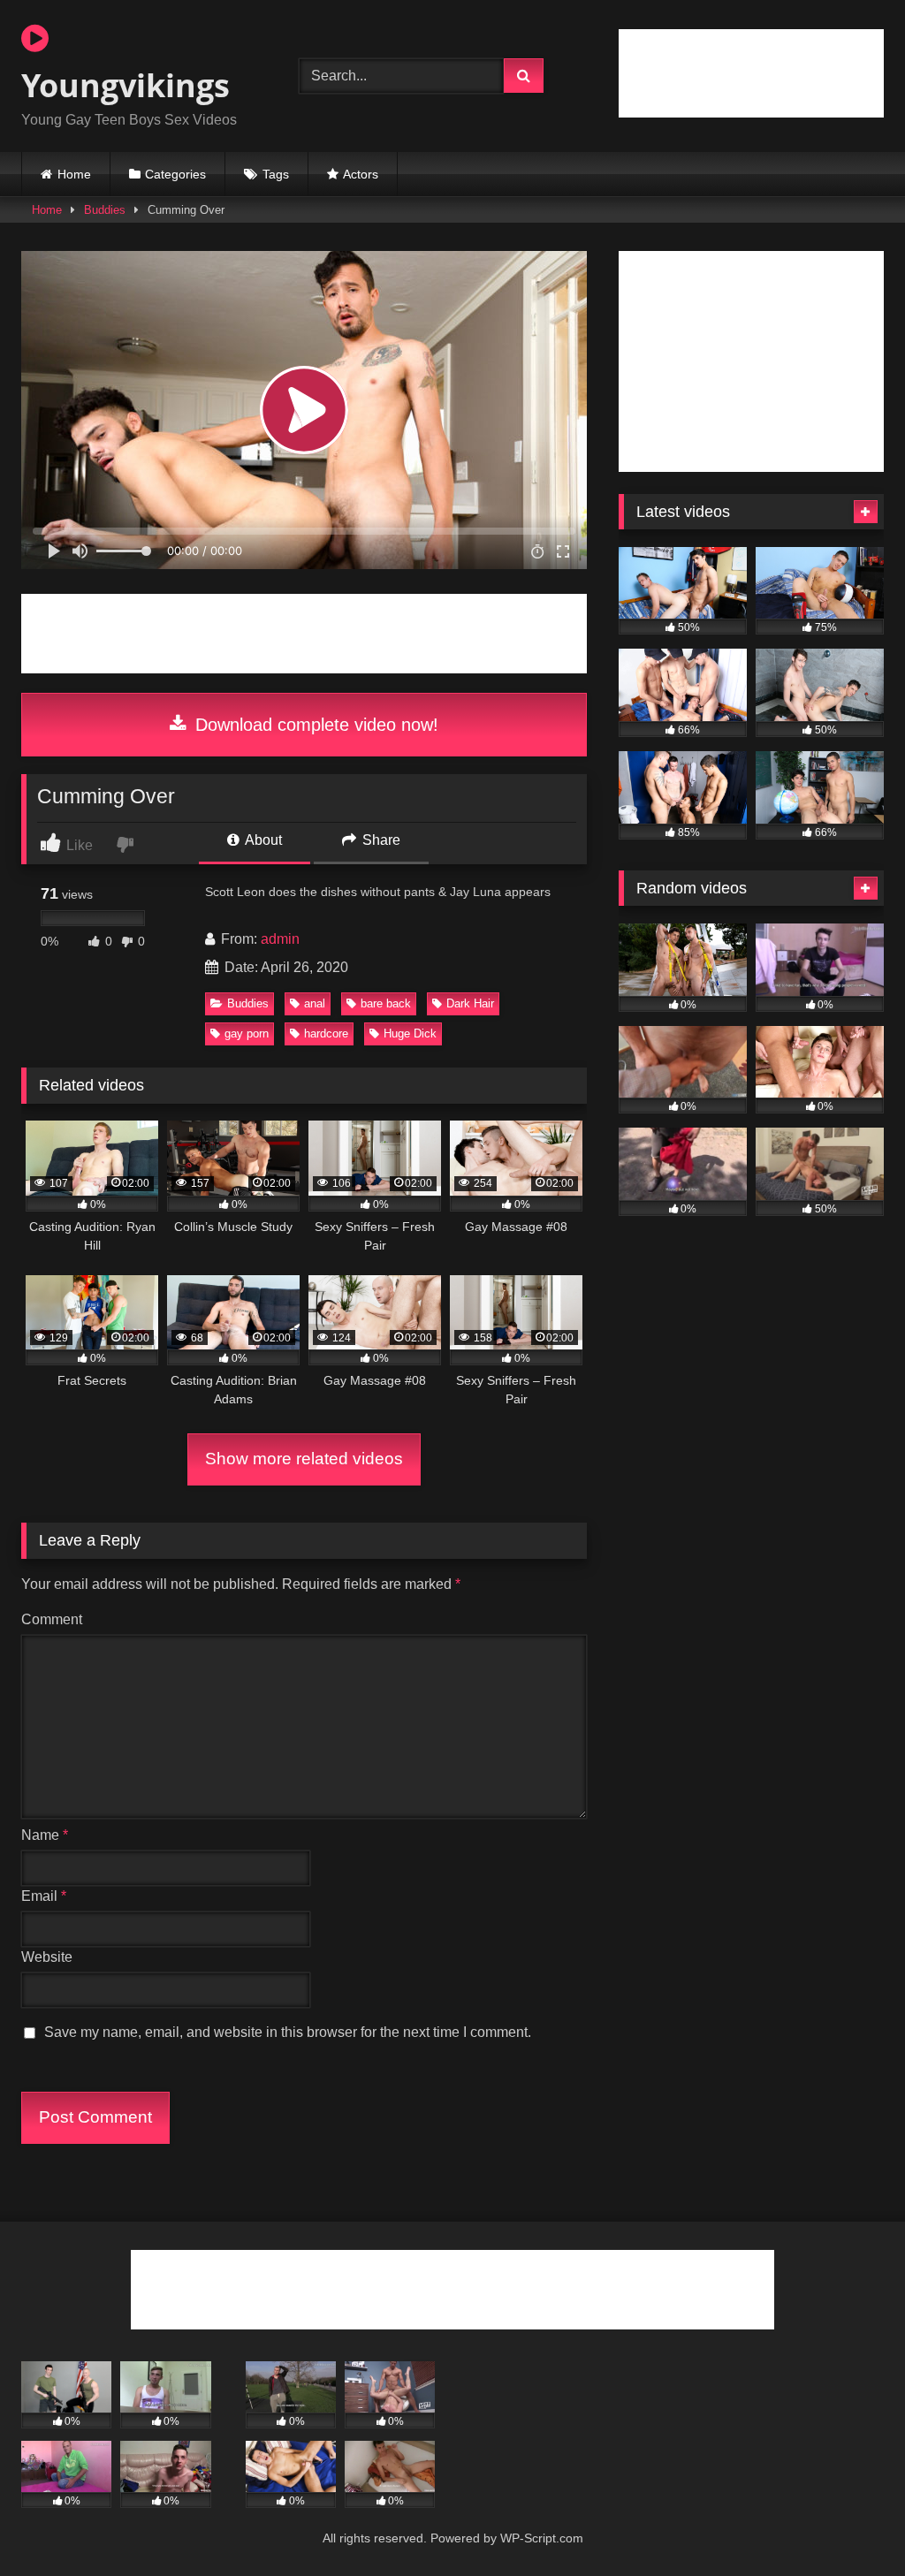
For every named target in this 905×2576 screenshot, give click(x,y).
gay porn (247, 1033)
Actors (361, 174)
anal (315, 1003)
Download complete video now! (314, 725)
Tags (276, 174)
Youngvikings (125, 85)
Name (45, 1835)
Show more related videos (304, 1459)
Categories (175, 174)
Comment (52, 1619)
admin (280, 939)
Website (47, 1957)
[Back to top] (850, 2523)
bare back (386, 1003)
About (262, 840)
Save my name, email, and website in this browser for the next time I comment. (288, 2032)
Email (44, 1896)
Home (74, 174)
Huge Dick (410, 1033)
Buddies (105, 210)
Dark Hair (470, 1003)
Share (380, 840)
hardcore (326, 1033)
